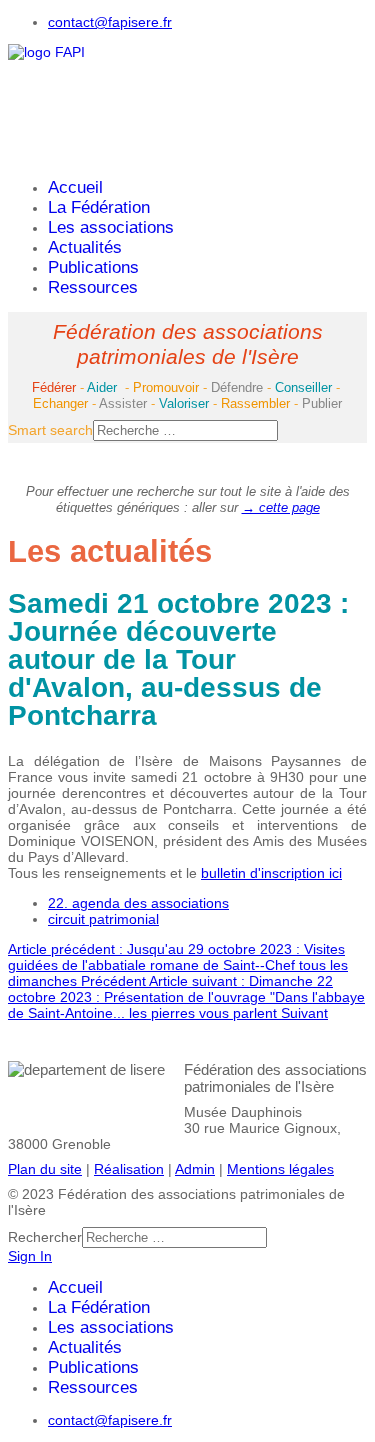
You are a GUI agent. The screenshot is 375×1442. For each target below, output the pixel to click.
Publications (93, 267)
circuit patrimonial (103, 919)
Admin (195, 1169)
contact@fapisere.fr (110, 22)
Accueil (75, 187)
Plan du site (45, 1169)
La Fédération (99, 207)
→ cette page (281, 507)
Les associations (111, 227)
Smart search (50, 430)
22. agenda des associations (138, 903)
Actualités (85, 247)
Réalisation (129, 1169)
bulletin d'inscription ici (271, 873)
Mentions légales (280, 1169)
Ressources (93, 287)
